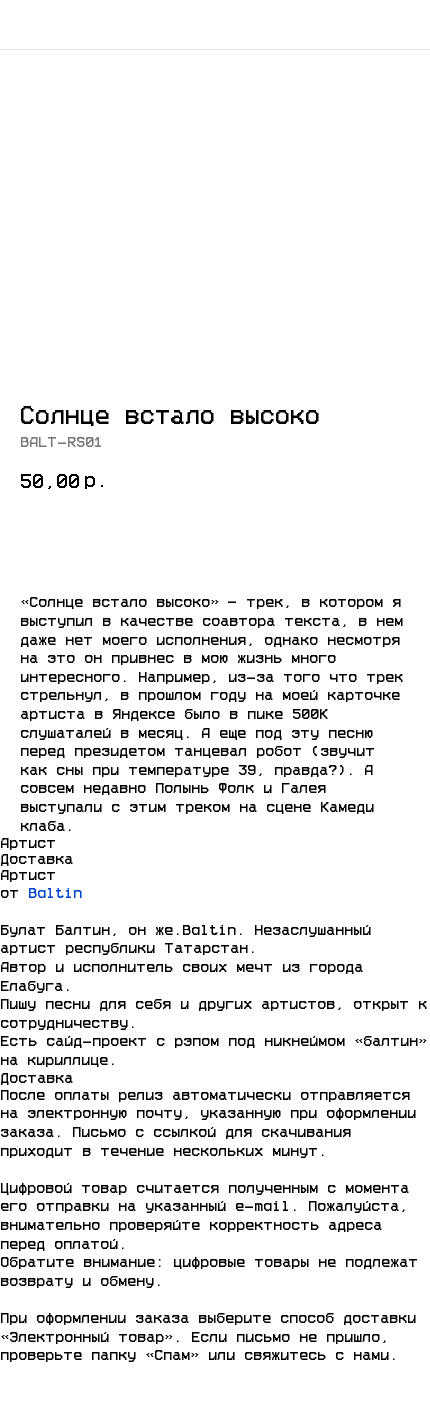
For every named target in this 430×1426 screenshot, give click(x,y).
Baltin (55, 894)
